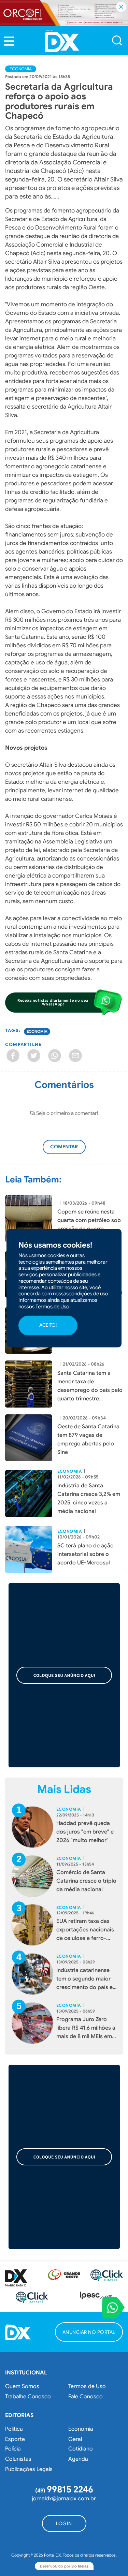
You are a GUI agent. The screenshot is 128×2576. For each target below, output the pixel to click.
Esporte (15, 2439)
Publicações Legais (29, 2469)
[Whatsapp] (55, 1056)
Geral (75, 2439)
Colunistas (18, 2459)
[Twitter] (34, 1056)
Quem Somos (22, 2386)
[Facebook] (13, 1056)
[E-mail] (75, 1056)
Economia (21, 69)
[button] (9, 41)
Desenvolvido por (64, 2566)
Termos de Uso (87, 2386)
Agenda (78, 2459)
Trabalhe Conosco (28, 2397)
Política (14, 2429)
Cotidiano (81, 2449)
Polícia (13, 2449)
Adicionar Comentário (70, 1150)
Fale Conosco (86, 2397)
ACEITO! (48, 1325)
